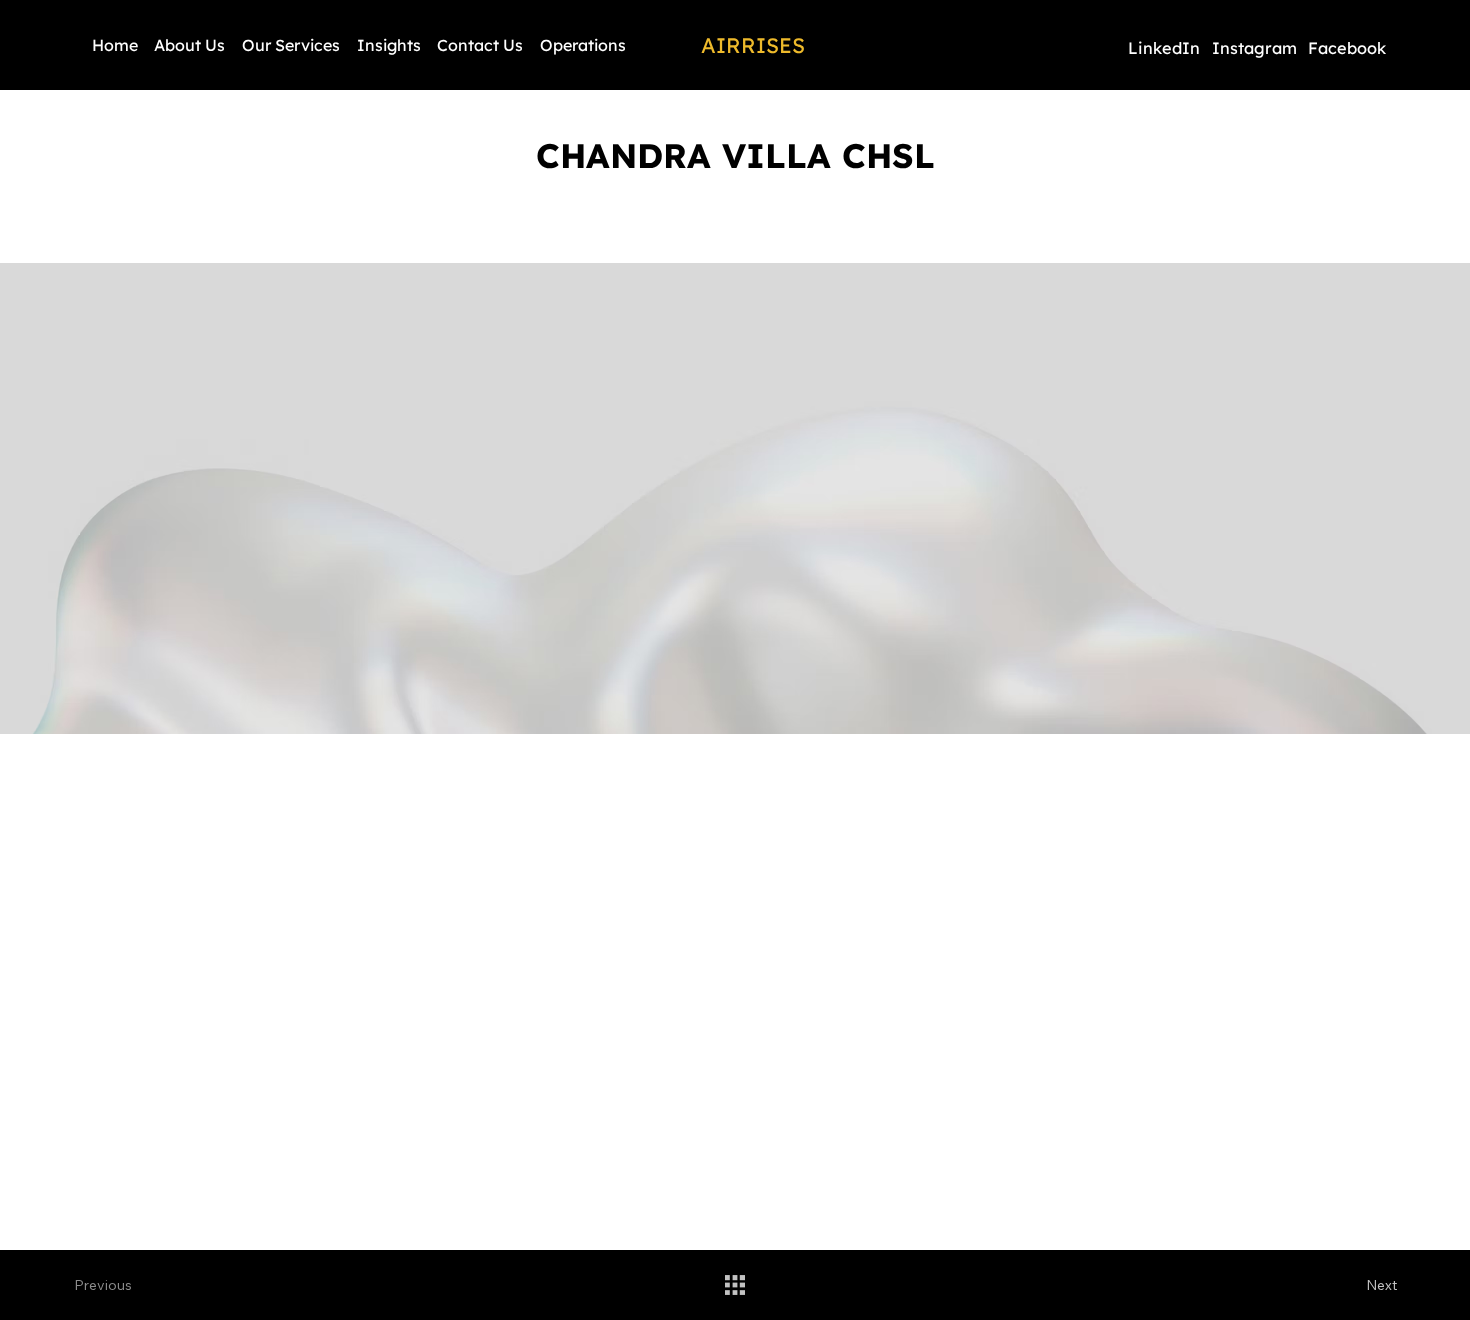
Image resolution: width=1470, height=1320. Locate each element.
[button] (291, 45)
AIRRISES (753, 45)
